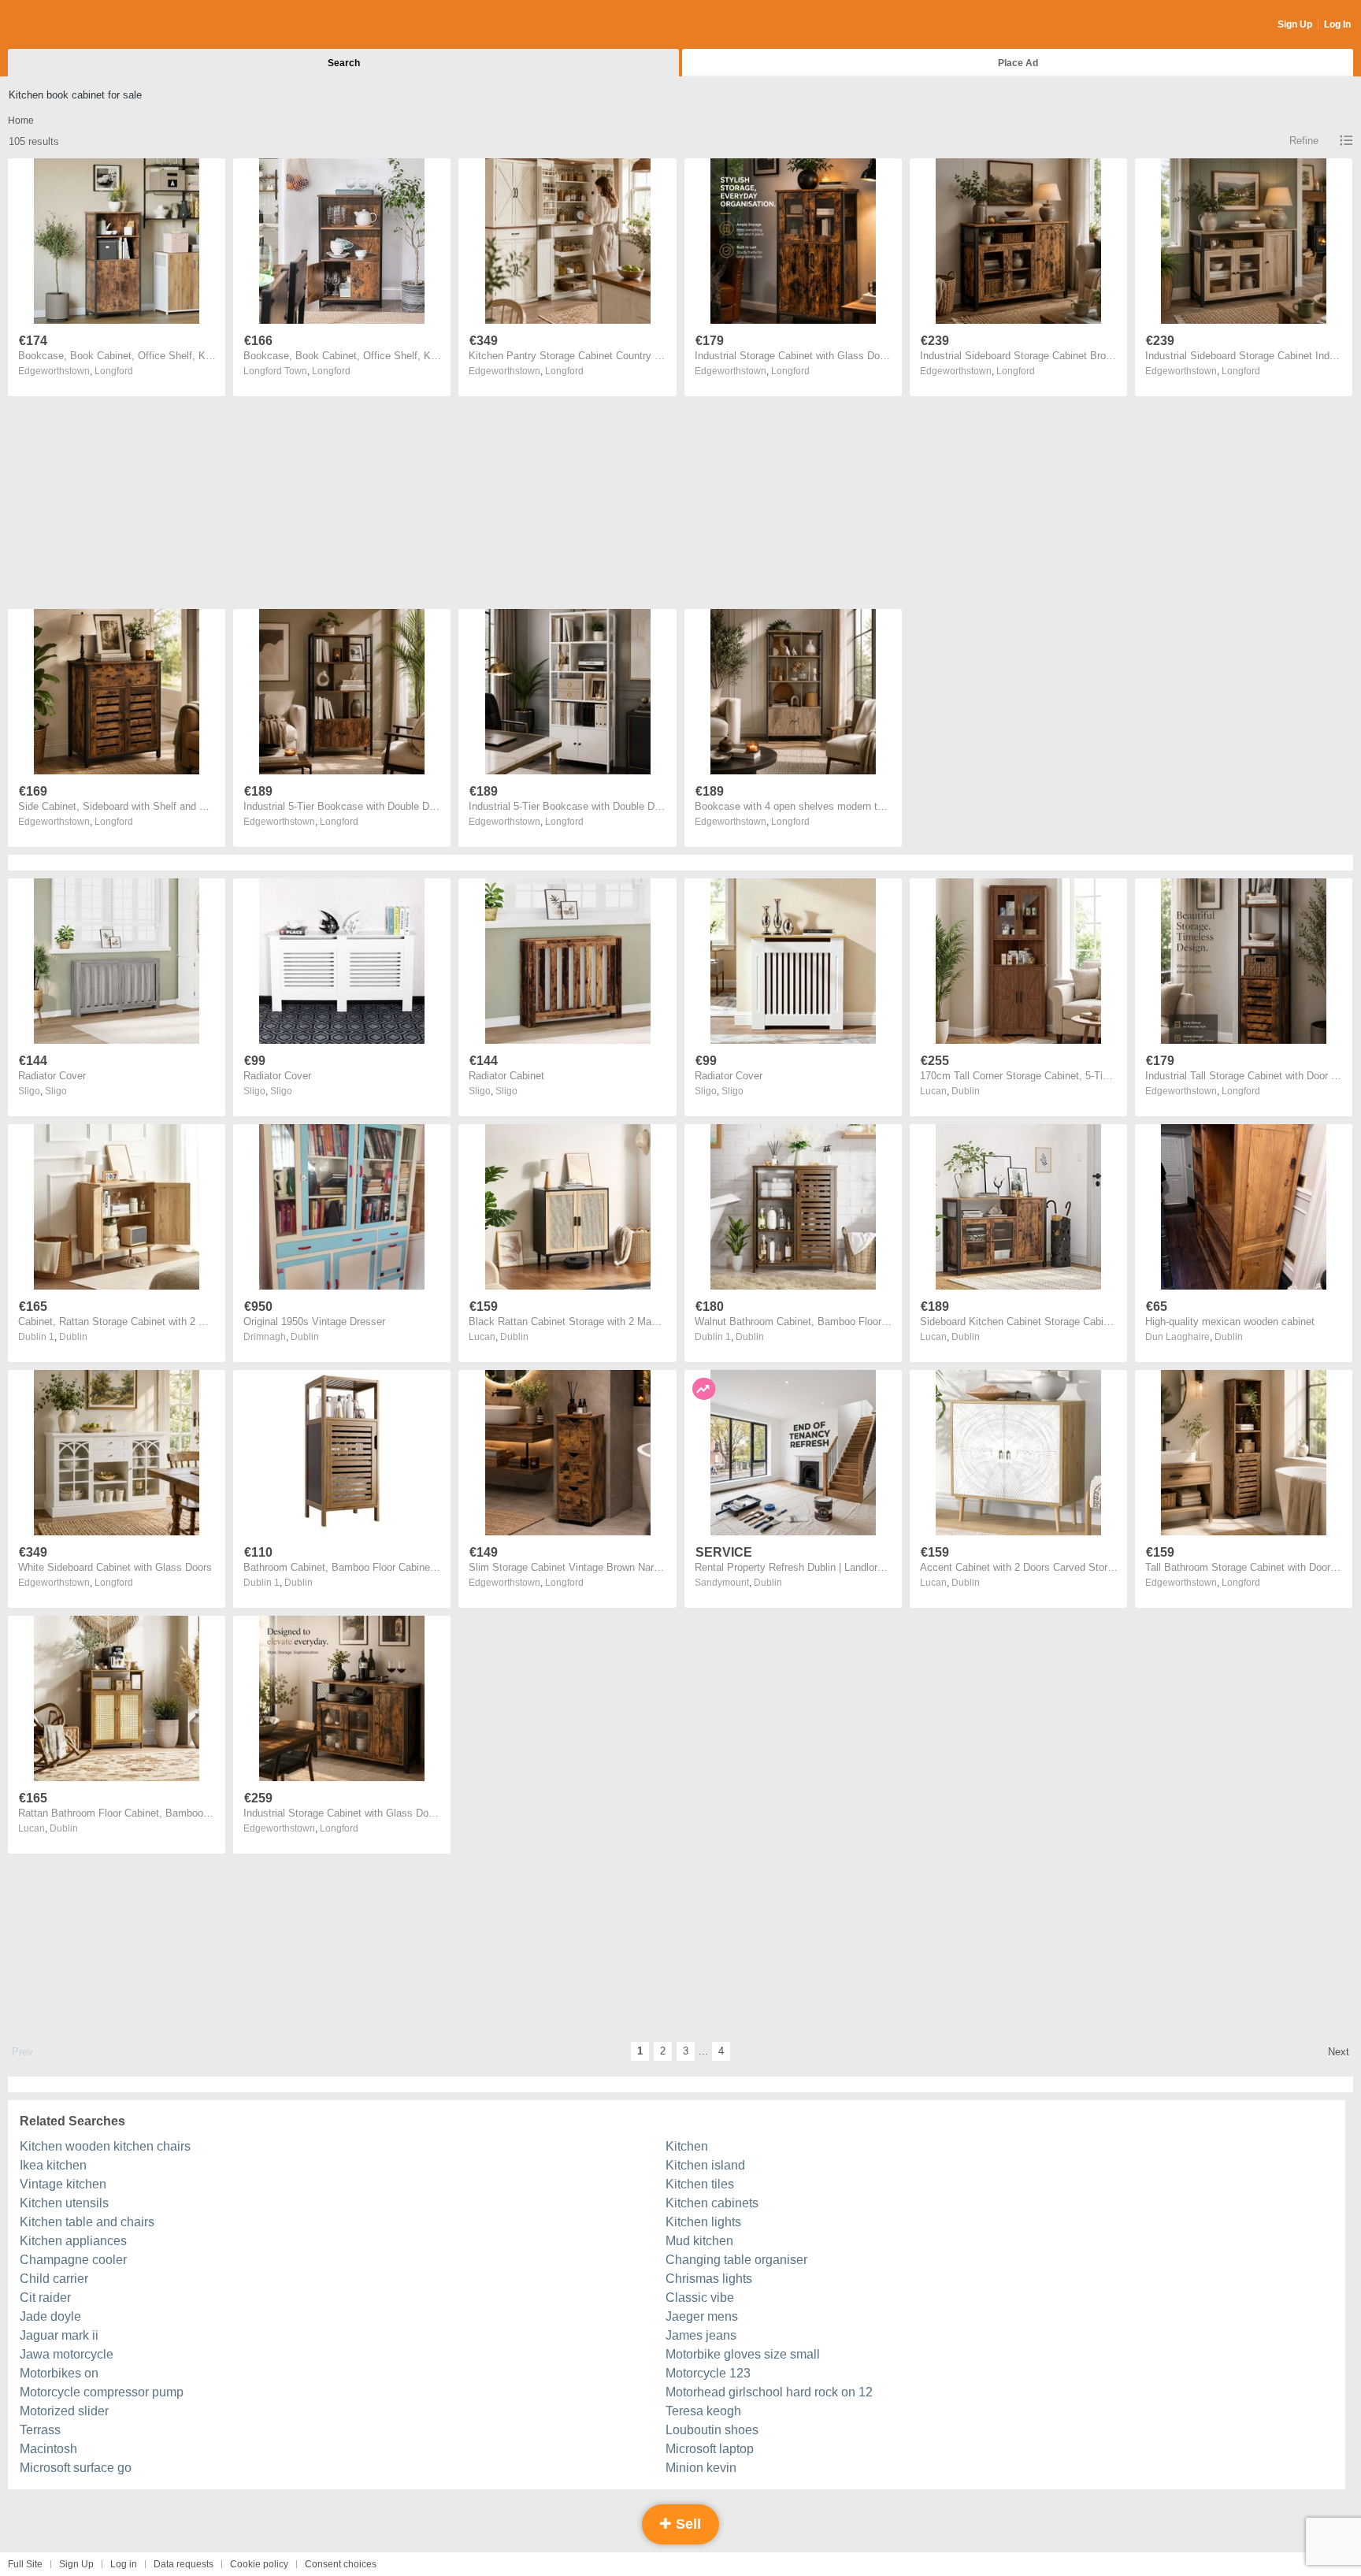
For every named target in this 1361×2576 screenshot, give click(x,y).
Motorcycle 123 (708, 2373)
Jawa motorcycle (67, 2354)
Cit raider (45, 2298)
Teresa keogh (703, 2411)
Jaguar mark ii (59, 2335)
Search (344, 63)
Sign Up (1295, 24)
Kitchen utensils (64, 2203)
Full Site (25, 2564)
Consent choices (341, 2564)
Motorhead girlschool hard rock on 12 (769, 2392)
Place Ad (1018, 63)
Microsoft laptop (710, 2449)
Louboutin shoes (712, 2430)
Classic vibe (700, 2298)
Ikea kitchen (53, 2165)
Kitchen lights (703, 2222)
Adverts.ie (70, 25)
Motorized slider (64, 2411)
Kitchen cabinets (712, 2203)
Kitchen (687, 2146)
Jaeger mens (702, 2316)
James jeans (701, 2335)
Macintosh (48, 2449)
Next (1339, 2052)
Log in (124, 2564)
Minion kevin (701, 2468)
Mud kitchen (699, 2241)
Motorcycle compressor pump (102, 2392)
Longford (114, 371)
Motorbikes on (59, 2373)
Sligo (56, 1091)
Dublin (966, 1091)
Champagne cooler (73, 2260)
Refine (1304, 141)
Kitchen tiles (700, 2184)
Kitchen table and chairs (87, 2222)
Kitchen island (705, 2165)
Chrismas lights (709, 2279)
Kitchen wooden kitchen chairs (105, 2146)
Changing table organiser (736, 2260)
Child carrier (54, 2279)
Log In (1337, 24)
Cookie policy (259, 2564)
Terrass (40, 2430)
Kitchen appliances (73, 2241)
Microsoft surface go (76, 2468)
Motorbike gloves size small (743, 2354)
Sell (686, 2524)
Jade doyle (50, 2316)
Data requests (184, 2564)
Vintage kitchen (63, 2184)
